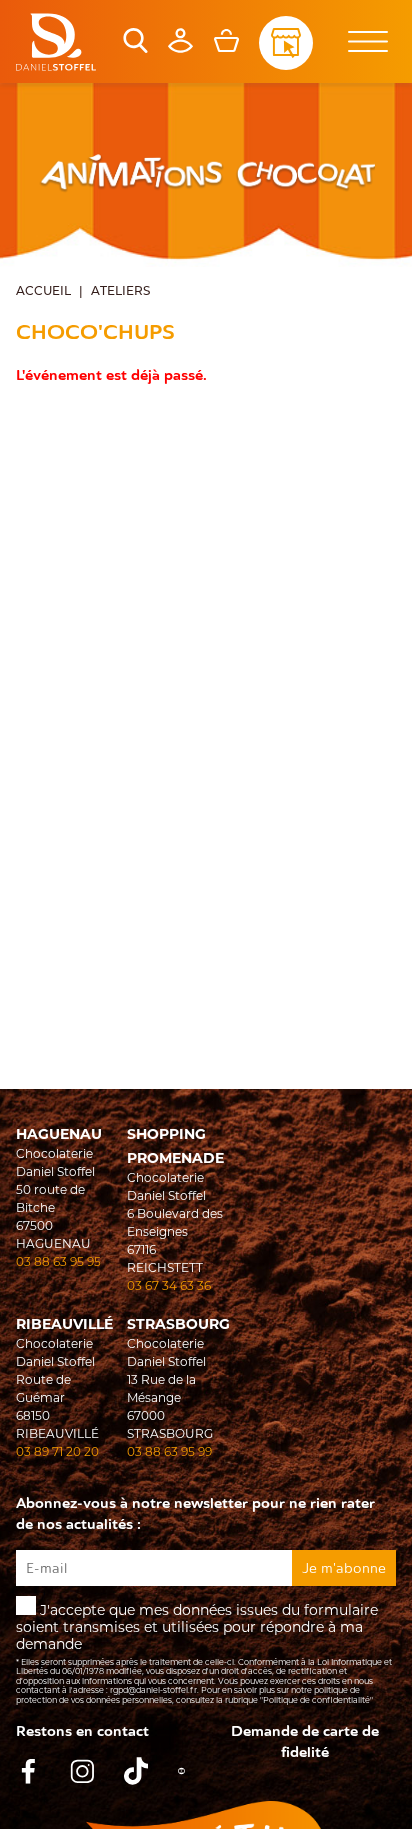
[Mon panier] (226, 48)
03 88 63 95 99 (169, 1451)
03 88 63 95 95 (58, 1261)
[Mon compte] (180, 48)
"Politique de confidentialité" (316, 1700)
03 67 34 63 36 (169, 1285)
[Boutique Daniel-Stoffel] (56, 42)
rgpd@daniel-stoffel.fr (153, 1690)
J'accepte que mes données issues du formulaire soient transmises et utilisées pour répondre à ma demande (204, 1653)
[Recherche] (135, 48)
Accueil (43, 292)
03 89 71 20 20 (57, 1451)
